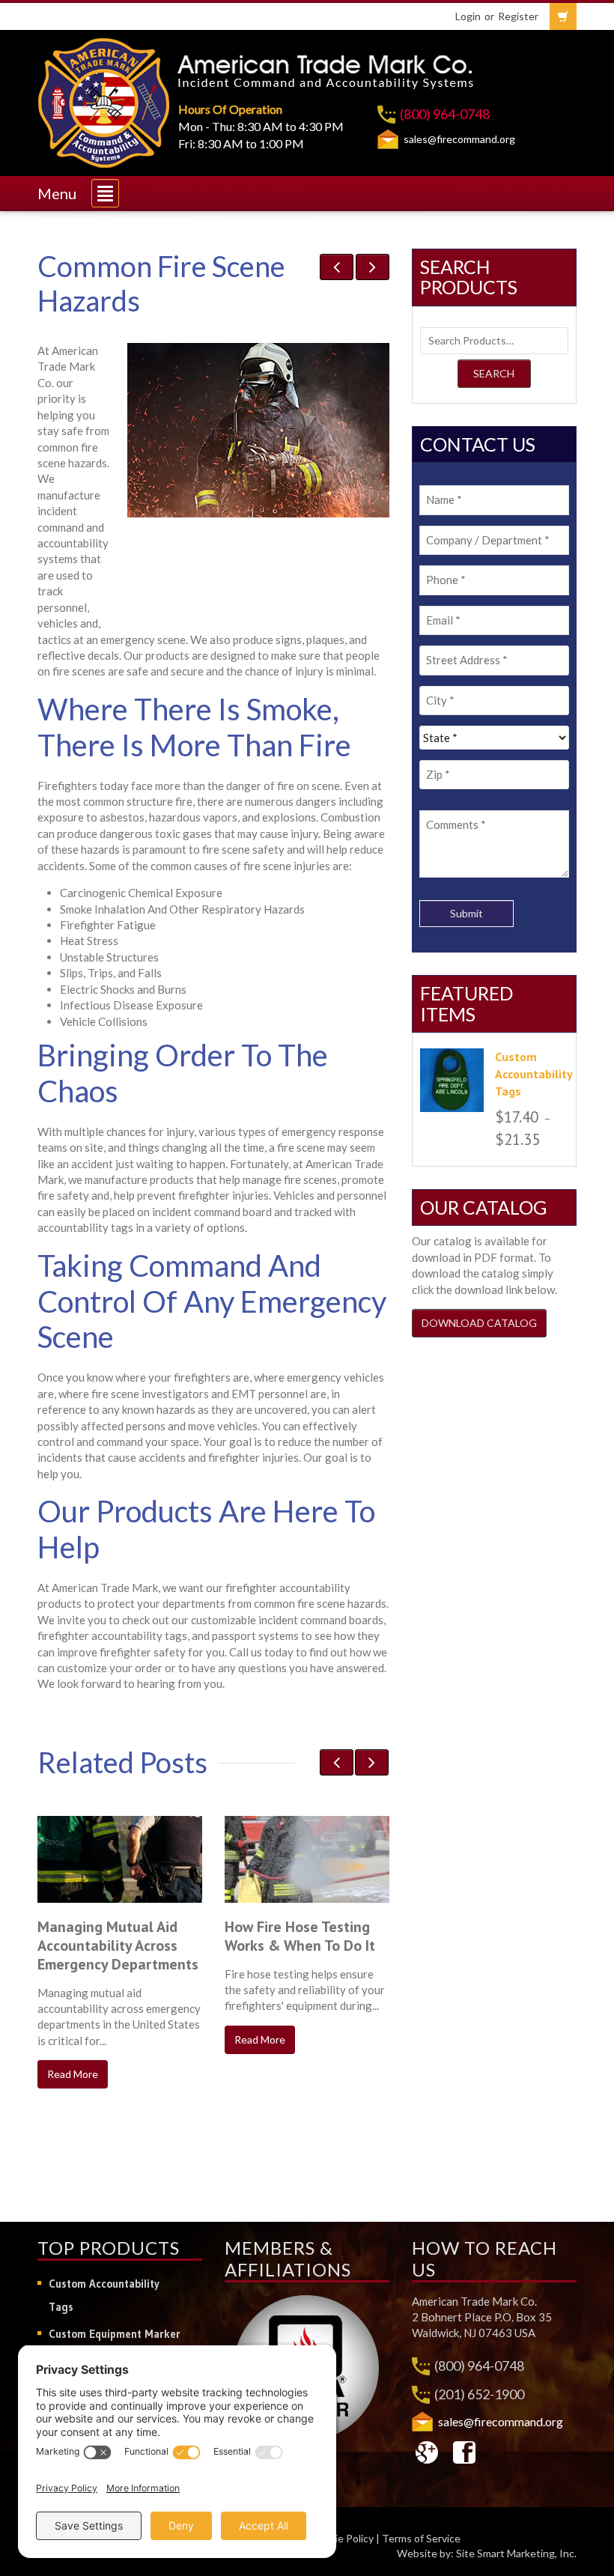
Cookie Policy (342, 2538)
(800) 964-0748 (445, 114)
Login (468, 16)
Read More (73, 2074)
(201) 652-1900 (479, 2394)
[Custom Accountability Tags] (452, 1080)
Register (518, 16)
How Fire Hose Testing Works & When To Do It (300, 1936)
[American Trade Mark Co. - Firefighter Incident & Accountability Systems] (104, 100)
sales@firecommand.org (459, 139)
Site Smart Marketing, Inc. (516, 2553)
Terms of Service (421, 2538)
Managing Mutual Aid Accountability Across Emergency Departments (118, 1945)
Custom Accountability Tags (104, 2295)
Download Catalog (479, 1323)
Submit (466, 913)
